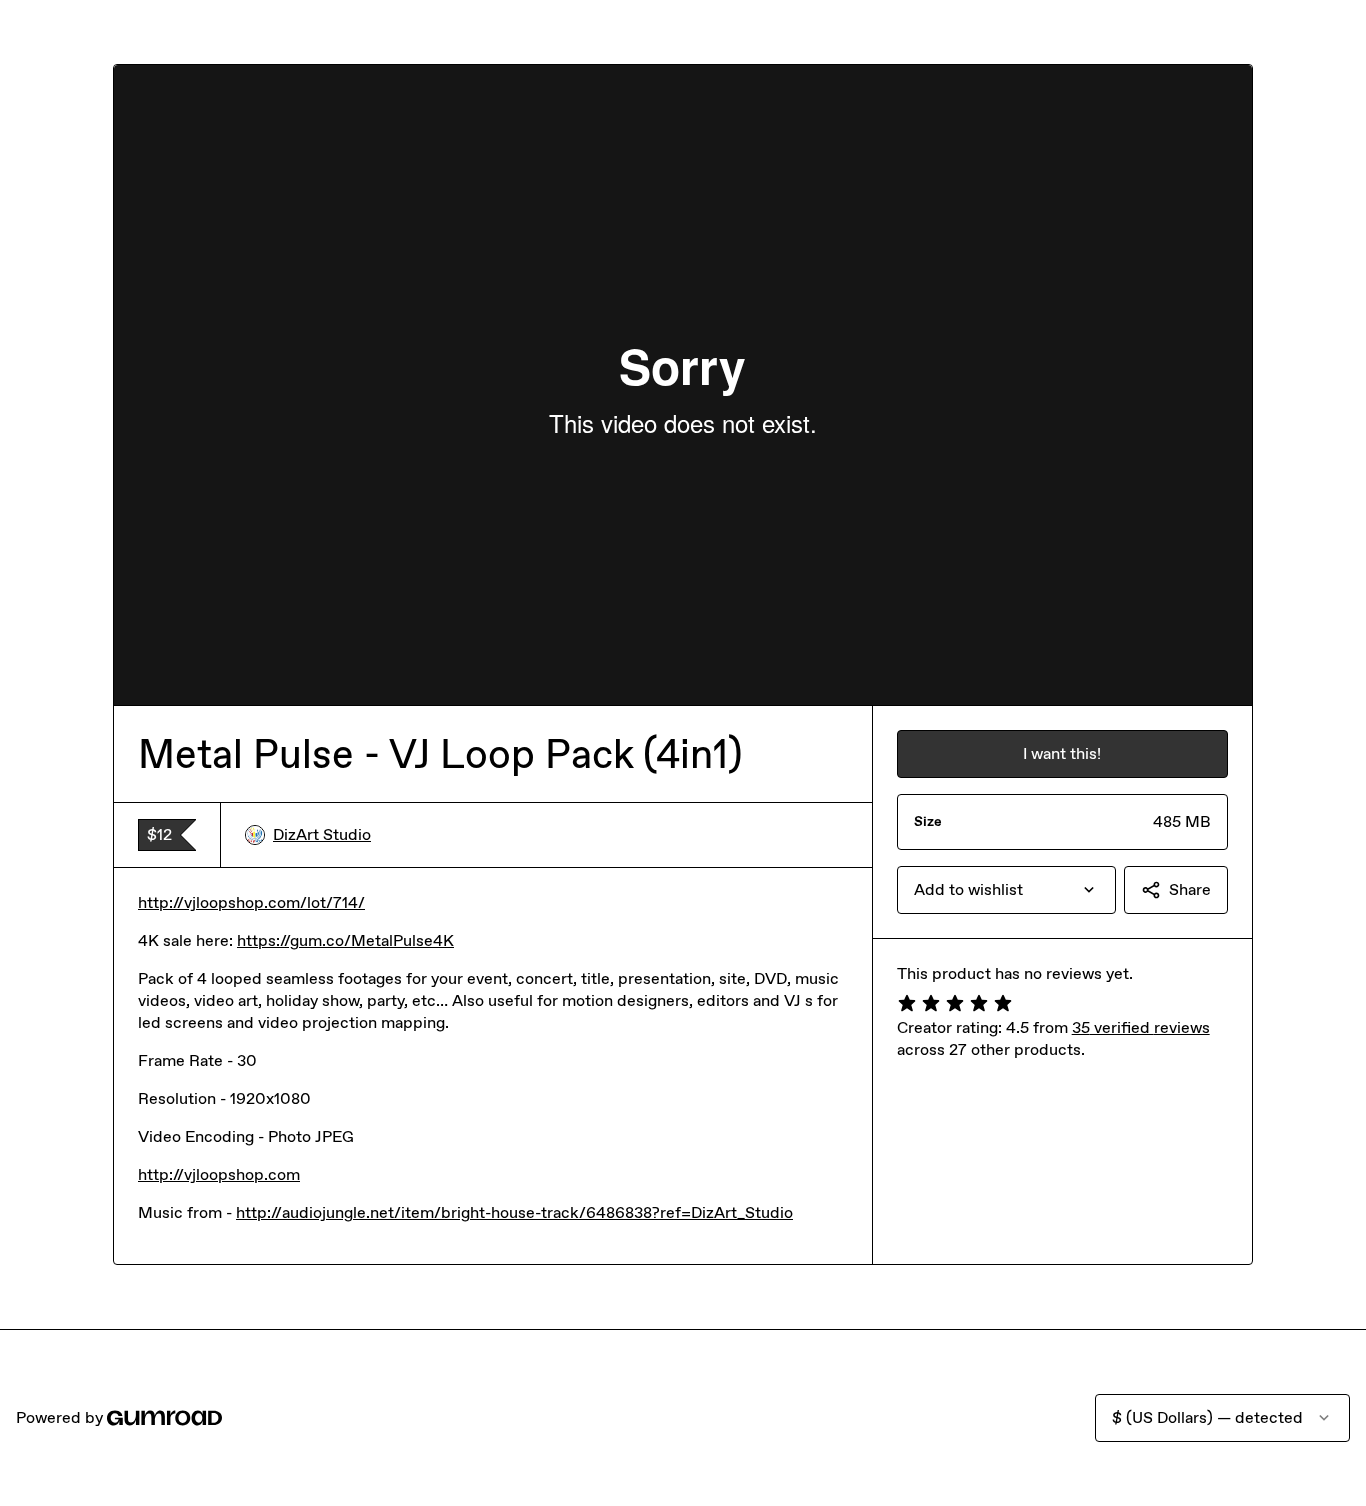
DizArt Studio (322, 834)
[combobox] (1006, 890)
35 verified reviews (1141, 1027)
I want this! (1062, 753)
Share (1190, 889)
